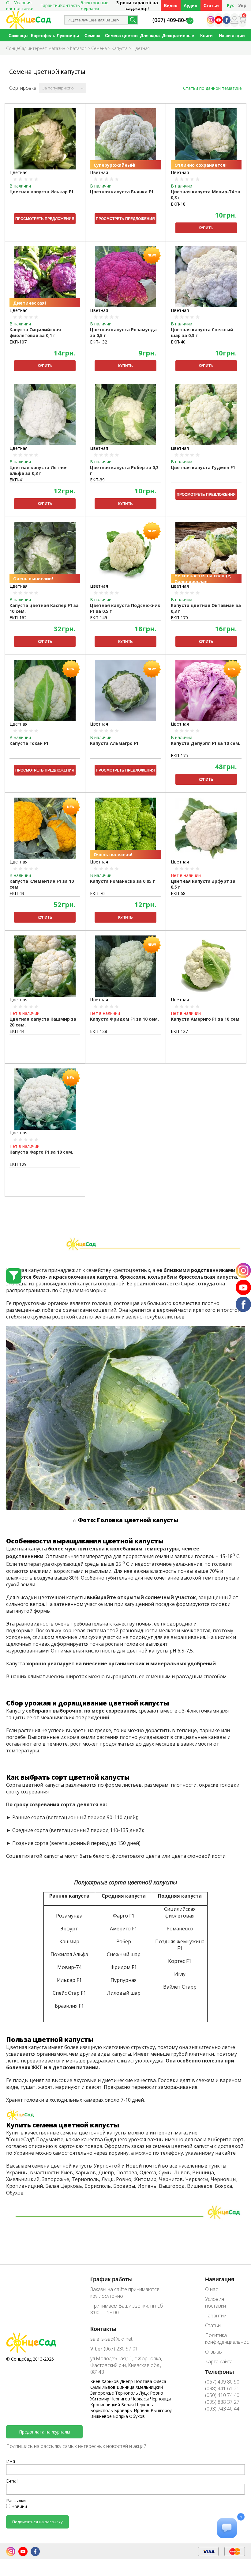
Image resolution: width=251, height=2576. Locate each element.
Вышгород (161, 2410)
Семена (92, 35)
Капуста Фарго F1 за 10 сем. (41, 1152)
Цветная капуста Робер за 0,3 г (124, 470)
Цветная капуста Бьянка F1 (122, 192)
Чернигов (121, 2399)
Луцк (145, 2393)
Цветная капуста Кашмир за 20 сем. (43, 1022)
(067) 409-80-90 (172, 20)
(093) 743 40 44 (222, 2409)
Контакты (70, 5)
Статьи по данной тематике (212, 88)
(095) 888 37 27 (222, 2402)
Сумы (96, 2387)
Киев (96, 2381)
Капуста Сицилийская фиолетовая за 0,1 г (35, 332)
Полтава (144, 2381)
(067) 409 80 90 (222, 2382)
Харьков (111, 2381)
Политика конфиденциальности (225, 2339)
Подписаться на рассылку (37, 2522)
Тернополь (127, 2393)
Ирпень (142, 2410)
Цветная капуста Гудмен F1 (203, 467)
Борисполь (102, 2410)
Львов (110, 2387)
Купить (206, 228)
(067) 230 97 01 (114, 2349)
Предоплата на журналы (45, 2432)
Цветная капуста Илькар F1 (41, 192)
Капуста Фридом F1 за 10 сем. (124, 1019)
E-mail (12, 2481)
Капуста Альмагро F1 (114, 743)
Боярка (121, 2416)
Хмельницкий (149, 2387)
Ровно (157, 2393)
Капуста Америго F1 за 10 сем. (206, 1019)
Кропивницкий (106, 2405)
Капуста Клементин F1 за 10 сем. (42, 884)
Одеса (160, 2381)
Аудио (191, 5)
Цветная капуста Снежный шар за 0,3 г (202, 332)
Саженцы (19, 35)
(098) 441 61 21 (222, 2388)
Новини (19, 2506)
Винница (126, 2387)
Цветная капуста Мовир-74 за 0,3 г (206, 195)
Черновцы (160, 2399)
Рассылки (16, 2500)
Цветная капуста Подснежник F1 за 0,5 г (125, 608)
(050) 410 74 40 (222, 2395)
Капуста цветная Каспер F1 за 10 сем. (44, 608)
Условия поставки (215, 2302)
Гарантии (50, 5)
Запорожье (103, 2393)
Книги (206, 35)
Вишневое (102, 2416)
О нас (212, 2289)
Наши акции (232, 35)
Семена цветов (121, 35)
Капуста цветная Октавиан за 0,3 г (206, 608)
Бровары (124, 2410)
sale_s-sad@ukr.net (111, 2339)
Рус (231, 5)
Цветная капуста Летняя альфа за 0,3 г (39, 470)
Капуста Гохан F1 (29, 743)
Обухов (137, 2416)
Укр (242, 5)
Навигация (220, 2279)
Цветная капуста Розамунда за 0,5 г (123, 332)
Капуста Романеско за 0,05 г (122, 881)
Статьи (211, 5)
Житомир (100, 2399)
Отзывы (214, 2352)
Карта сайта (219, 2362)
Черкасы (141, 2399)
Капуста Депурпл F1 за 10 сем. (206, 743)
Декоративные (178, 35)
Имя (11, 2461)
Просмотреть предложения (45, 219)
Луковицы (68, 35)
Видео (171, 5)
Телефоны (219, 2372)
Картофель (43, 35)
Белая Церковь (137, 2405)
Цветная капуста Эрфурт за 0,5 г (203, 884)
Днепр (127, 2381)
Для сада (150, 35)
